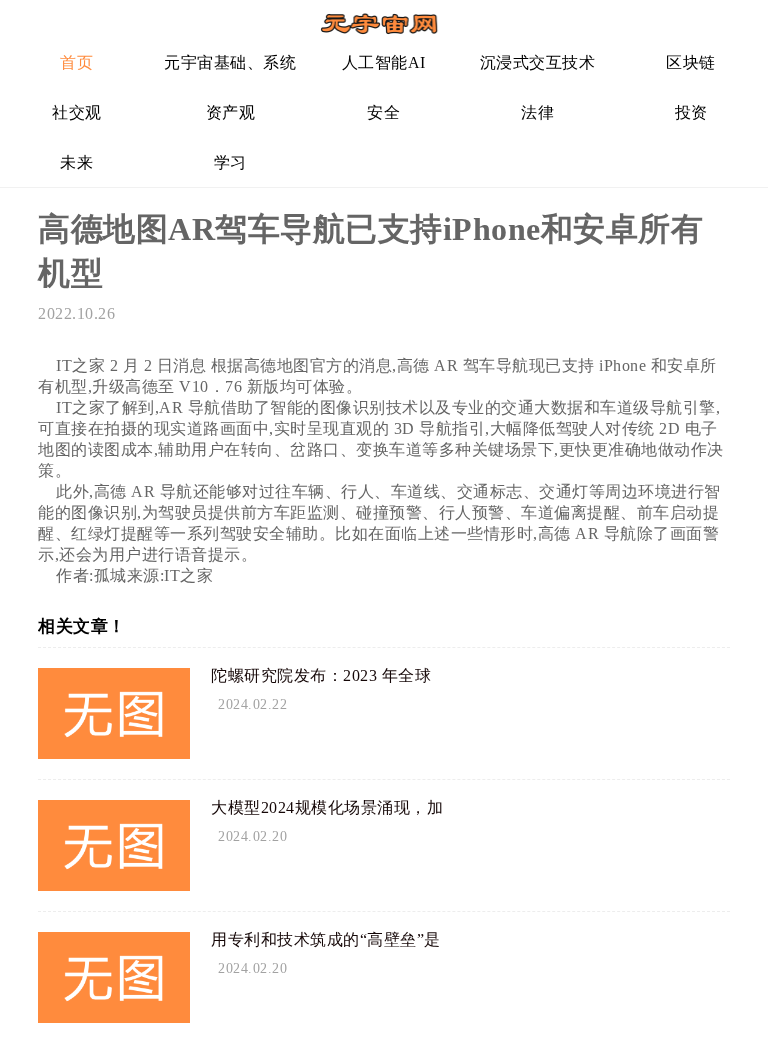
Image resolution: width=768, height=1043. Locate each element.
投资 (691, 112)
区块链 (691, 62)
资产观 (231, 112)
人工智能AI (384, 62)
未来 (76, 162)
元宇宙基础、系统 (230, 62)
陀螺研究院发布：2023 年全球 (321, 675)
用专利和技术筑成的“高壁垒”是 (326, 939)
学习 (230, 162)
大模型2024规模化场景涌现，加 (327, 807)
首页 (76, 62)
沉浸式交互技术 (538, 62)
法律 (537, 112)
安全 (383, 112)
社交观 (77, 112)
